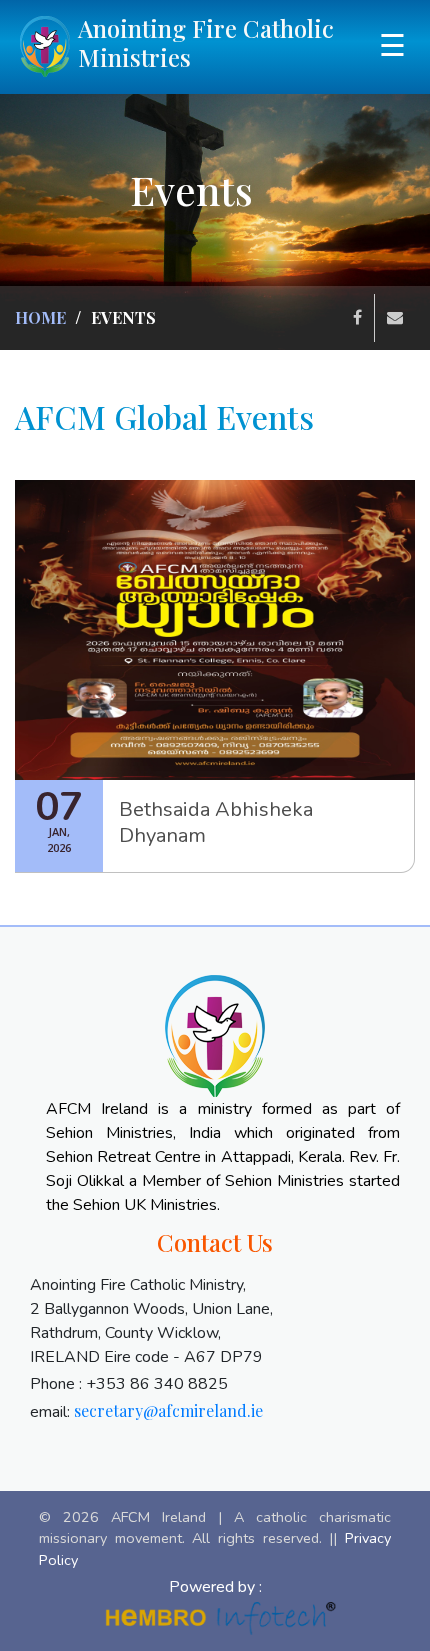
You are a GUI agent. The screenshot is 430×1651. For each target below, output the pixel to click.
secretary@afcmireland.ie (168, 1410)
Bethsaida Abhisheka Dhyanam (216, 822)
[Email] (395, 318)
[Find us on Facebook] (358, 318)
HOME (40, 317)
